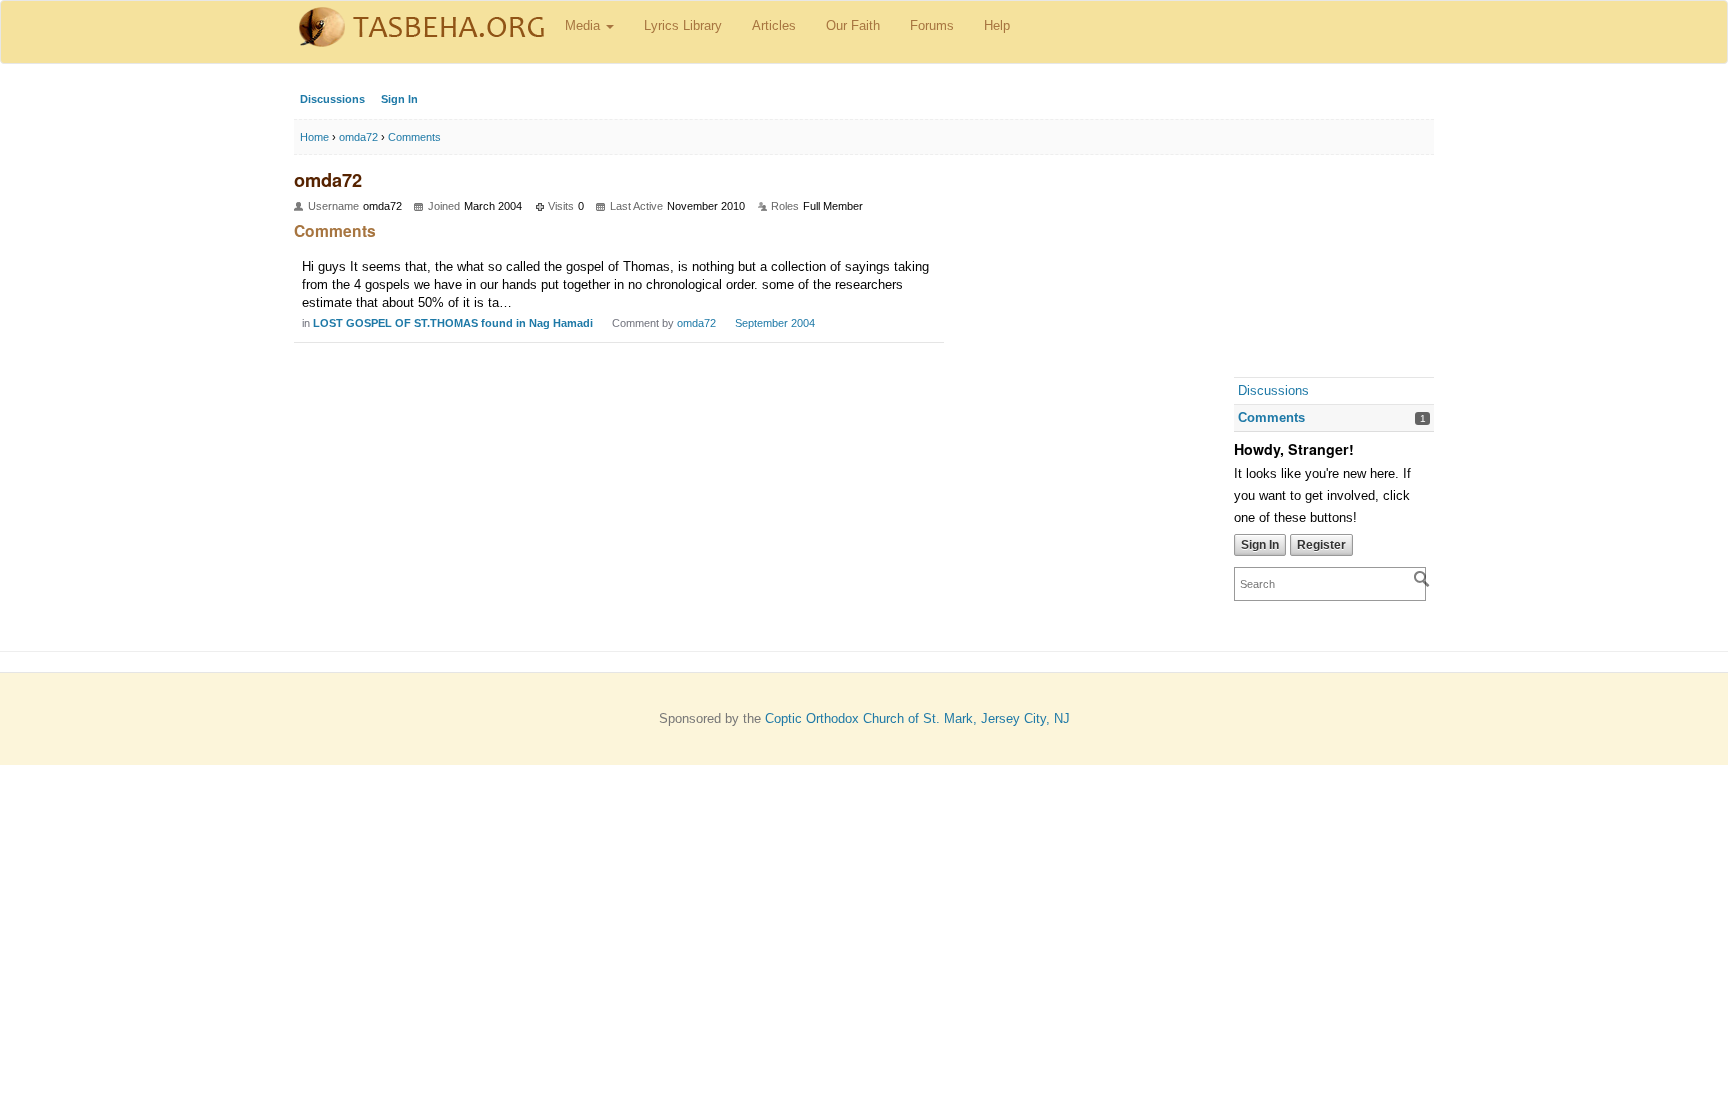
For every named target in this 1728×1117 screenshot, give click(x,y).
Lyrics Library (683, 25)
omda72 (696, 323)
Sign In (399, 99)
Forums (932, 25)
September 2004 (775, 323)
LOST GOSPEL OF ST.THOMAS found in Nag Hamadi (453, 323)
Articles (774, 25)
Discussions (332, 99)
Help (997, 25)
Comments (1271, 417)
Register (1321, 545)
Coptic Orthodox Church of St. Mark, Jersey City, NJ (917, 718)
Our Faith (853, 25)
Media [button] (584, 25)
